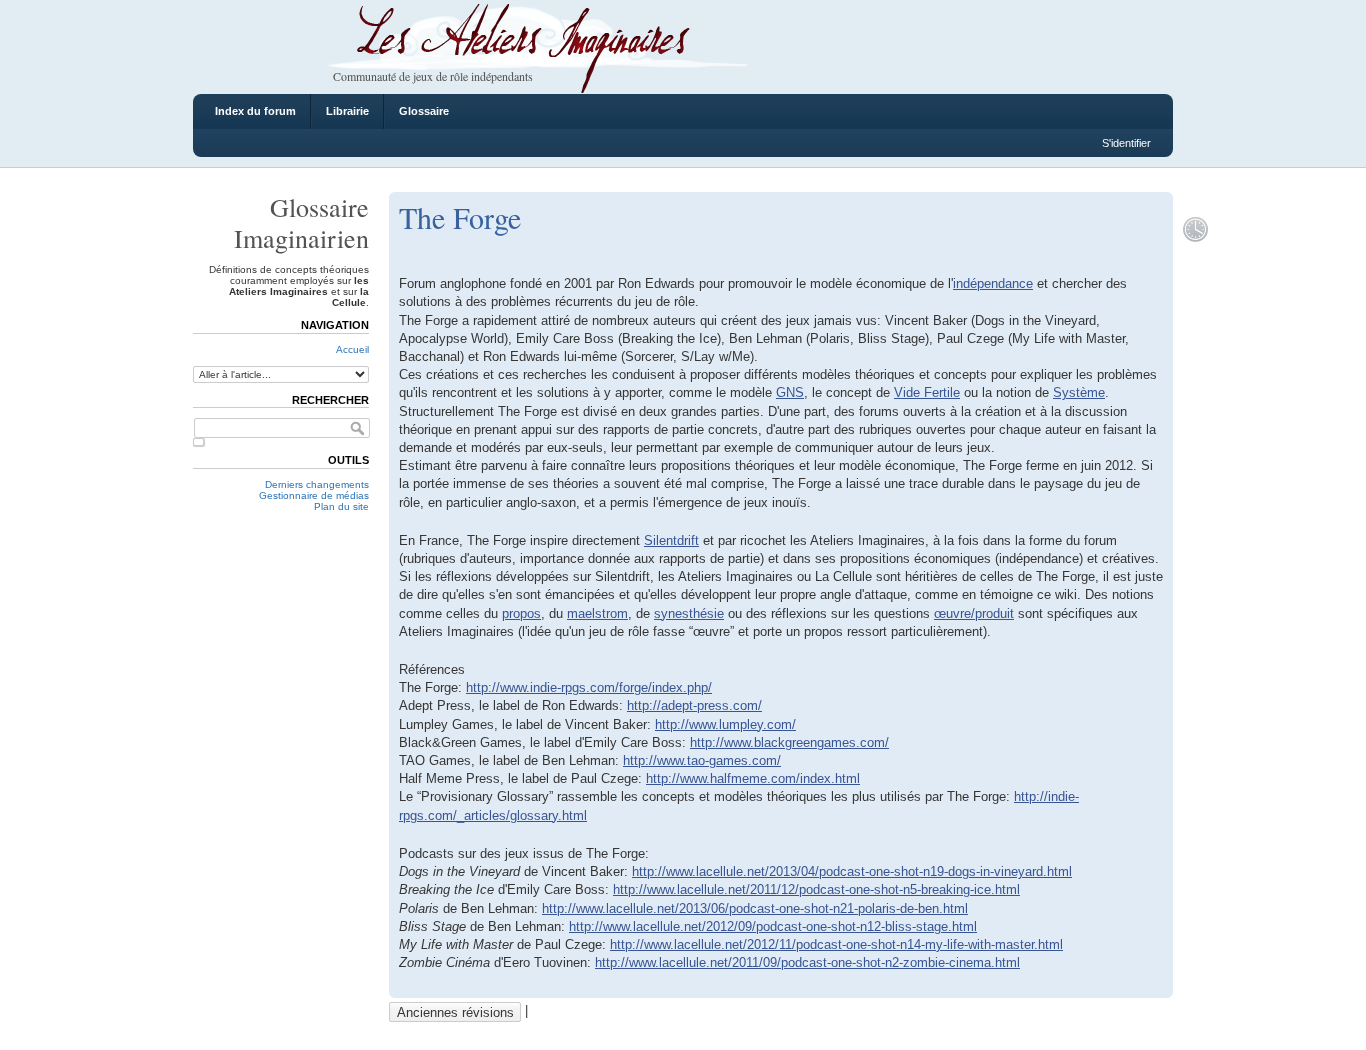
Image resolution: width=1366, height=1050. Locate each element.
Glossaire (424, 111)
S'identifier (1126, 143)
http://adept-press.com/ (694, 705)
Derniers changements (317, 484)
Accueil (352, 349)
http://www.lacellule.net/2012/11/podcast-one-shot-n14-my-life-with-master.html (836, 944)
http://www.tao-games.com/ (702, 760)
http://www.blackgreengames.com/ (789, 742)
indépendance (993, 283)
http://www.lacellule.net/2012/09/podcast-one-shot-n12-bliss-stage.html (773, 926)
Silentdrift (671, 540)
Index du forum (255, 111)
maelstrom (597, 613)
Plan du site (341, 506)
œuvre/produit (974, 613)
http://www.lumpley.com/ (725, 724)
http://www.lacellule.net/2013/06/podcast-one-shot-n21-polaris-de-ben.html (755, 908)
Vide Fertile (927, 392)
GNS (790, 392)
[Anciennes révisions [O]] (1196, 229)
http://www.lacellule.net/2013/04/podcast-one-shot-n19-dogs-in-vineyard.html (852, 871)
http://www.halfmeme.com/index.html (753, 778)
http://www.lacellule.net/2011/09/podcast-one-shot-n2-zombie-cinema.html (807, 962)
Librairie (347, 111)
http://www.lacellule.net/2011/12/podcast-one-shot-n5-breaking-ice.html (816, 889)
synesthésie (689, 613)
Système (1079, 392)
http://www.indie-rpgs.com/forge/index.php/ (589, 687)
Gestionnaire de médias (314, 495)
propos (521, 613)
